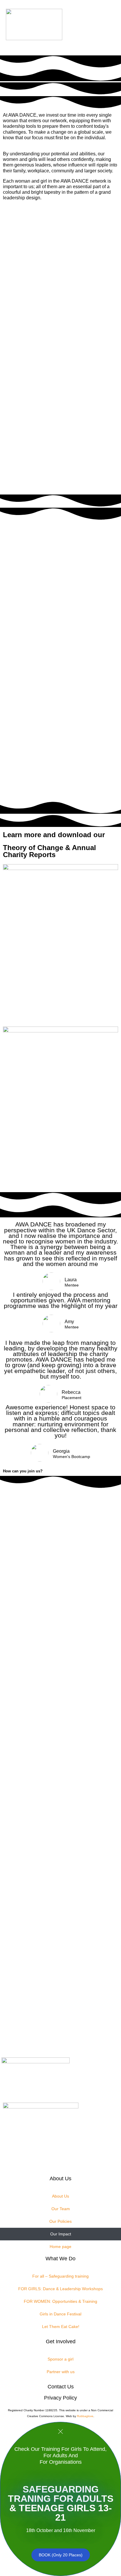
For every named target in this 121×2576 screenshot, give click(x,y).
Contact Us (61, 2387)
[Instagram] (34, 2037)
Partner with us (61, 2372)
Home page (60, 2247)
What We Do (60, 2259)
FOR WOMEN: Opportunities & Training (60, 2301)
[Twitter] (60, 2037)
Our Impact (61, 2234)
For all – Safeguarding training (60, 2276)
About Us (60, 2179)
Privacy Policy (60, 2398)
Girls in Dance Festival (60, 2314)
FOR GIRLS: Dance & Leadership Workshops (60, 2289)
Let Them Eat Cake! (61, 2327)
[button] (93, 28)
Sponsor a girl (60, 2359)
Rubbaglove (85, 2416)
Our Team (61, 2209)
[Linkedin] (87, 2037)
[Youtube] (74, 2037)
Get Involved (61, 2341)
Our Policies (60, 2221)
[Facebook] (47, 2037)
